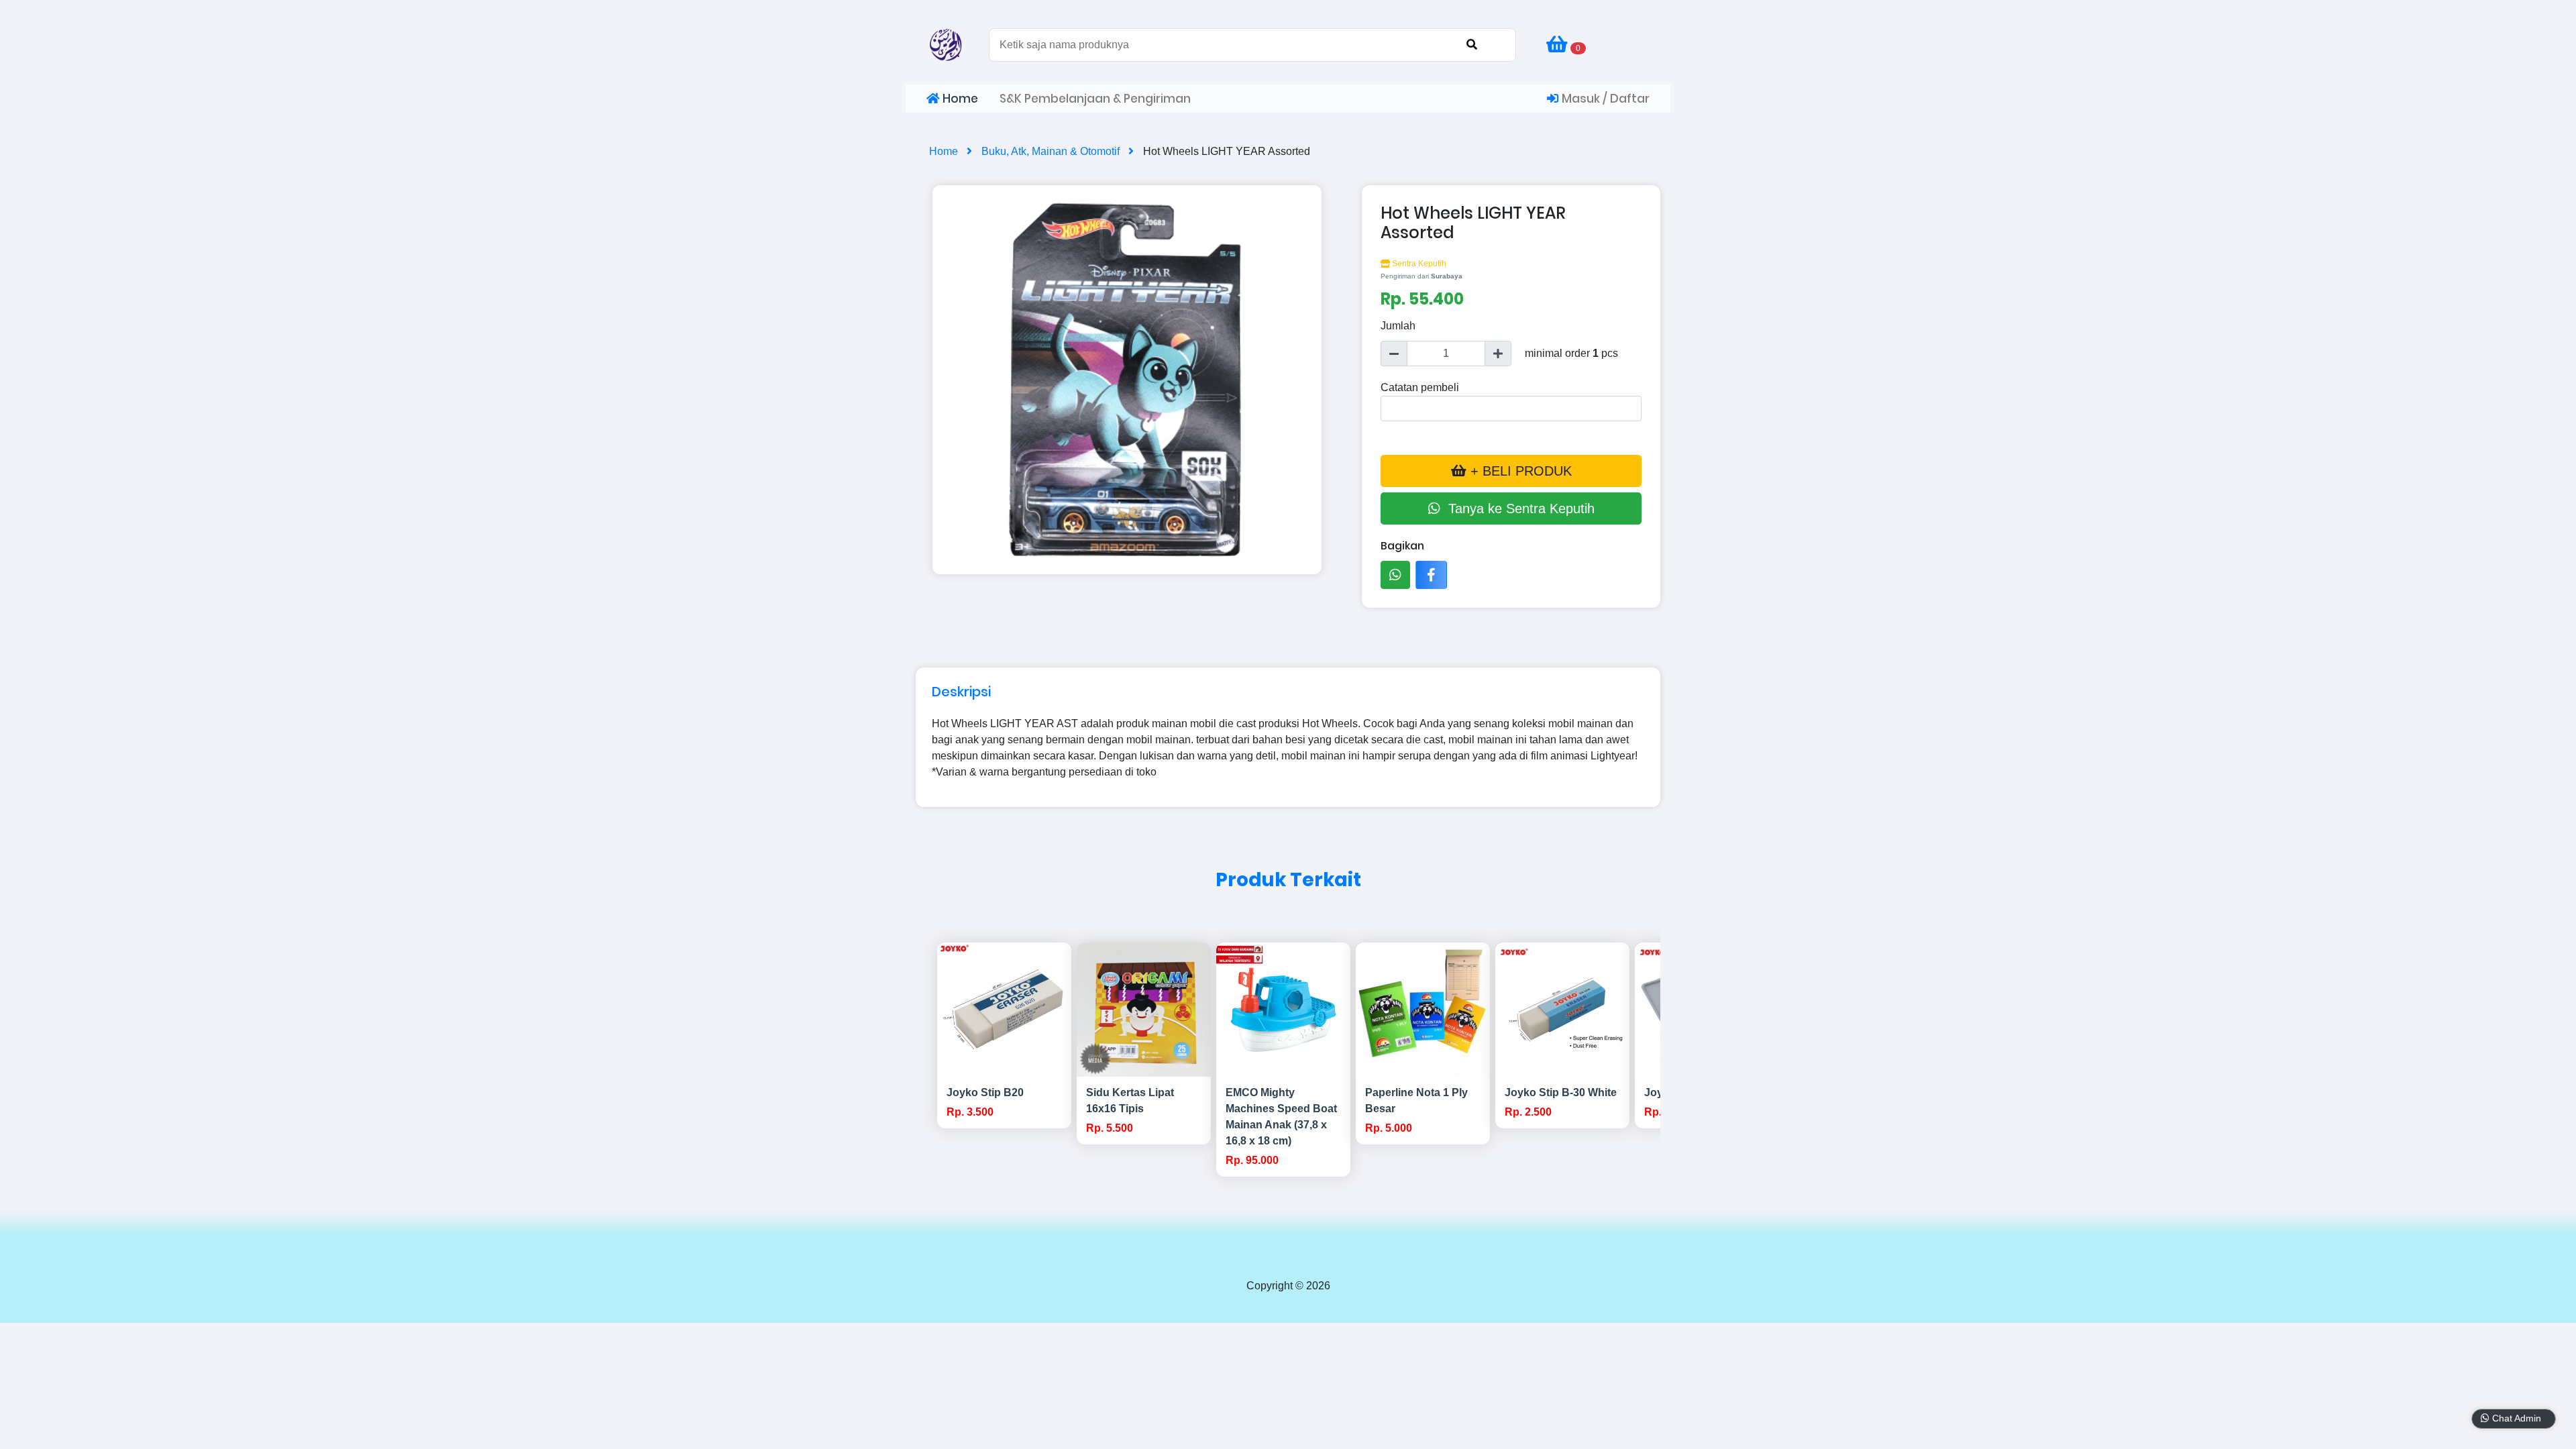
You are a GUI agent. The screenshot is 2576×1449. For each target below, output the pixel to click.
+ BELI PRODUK (1519, 471)
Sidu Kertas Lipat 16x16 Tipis (1130, 1101)
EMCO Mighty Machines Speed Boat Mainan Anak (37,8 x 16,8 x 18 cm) (1281, 1117)
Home (959, 99)
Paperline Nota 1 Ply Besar (1416, 1101)
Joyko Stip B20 (985, 1092)
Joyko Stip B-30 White (1561, 1092)
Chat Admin (2522, 1418)
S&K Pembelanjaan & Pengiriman (1095, 99)
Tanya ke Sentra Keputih (1517, 508)
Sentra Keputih (1418, 264)
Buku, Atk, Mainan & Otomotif (1052, 151)
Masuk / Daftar (1604, 99)
